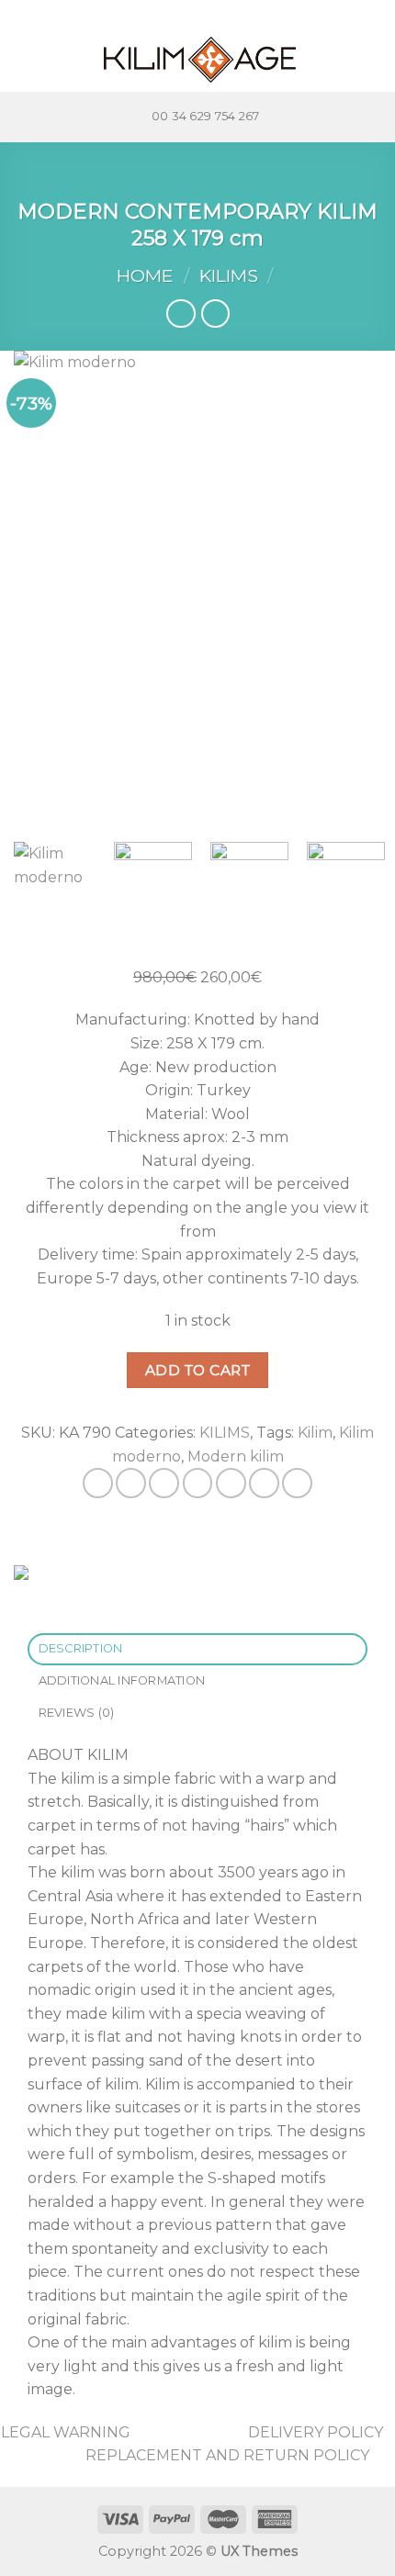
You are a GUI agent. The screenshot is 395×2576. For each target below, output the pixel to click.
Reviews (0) (77, 1713)
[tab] (197, 1649)
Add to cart (197, 1370)
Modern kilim (236, 1456)
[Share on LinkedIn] (297, 1483)
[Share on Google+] (264, 1483)
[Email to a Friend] (198, 1483)
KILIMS (229, 275)
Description (81, 1648)
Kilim (315, 1433)
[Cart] (372, 60)
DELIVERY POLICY (316, 2432)
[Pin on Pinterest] (231, 1483)
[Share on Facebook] (131, 1483)
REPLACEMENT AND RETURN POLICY (227, 2455)
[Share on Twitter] (164, 1483)
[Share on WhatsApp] (98, 1483)
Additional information (122, 1680)
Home (145, 275)
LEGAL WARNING (66, 2432)
